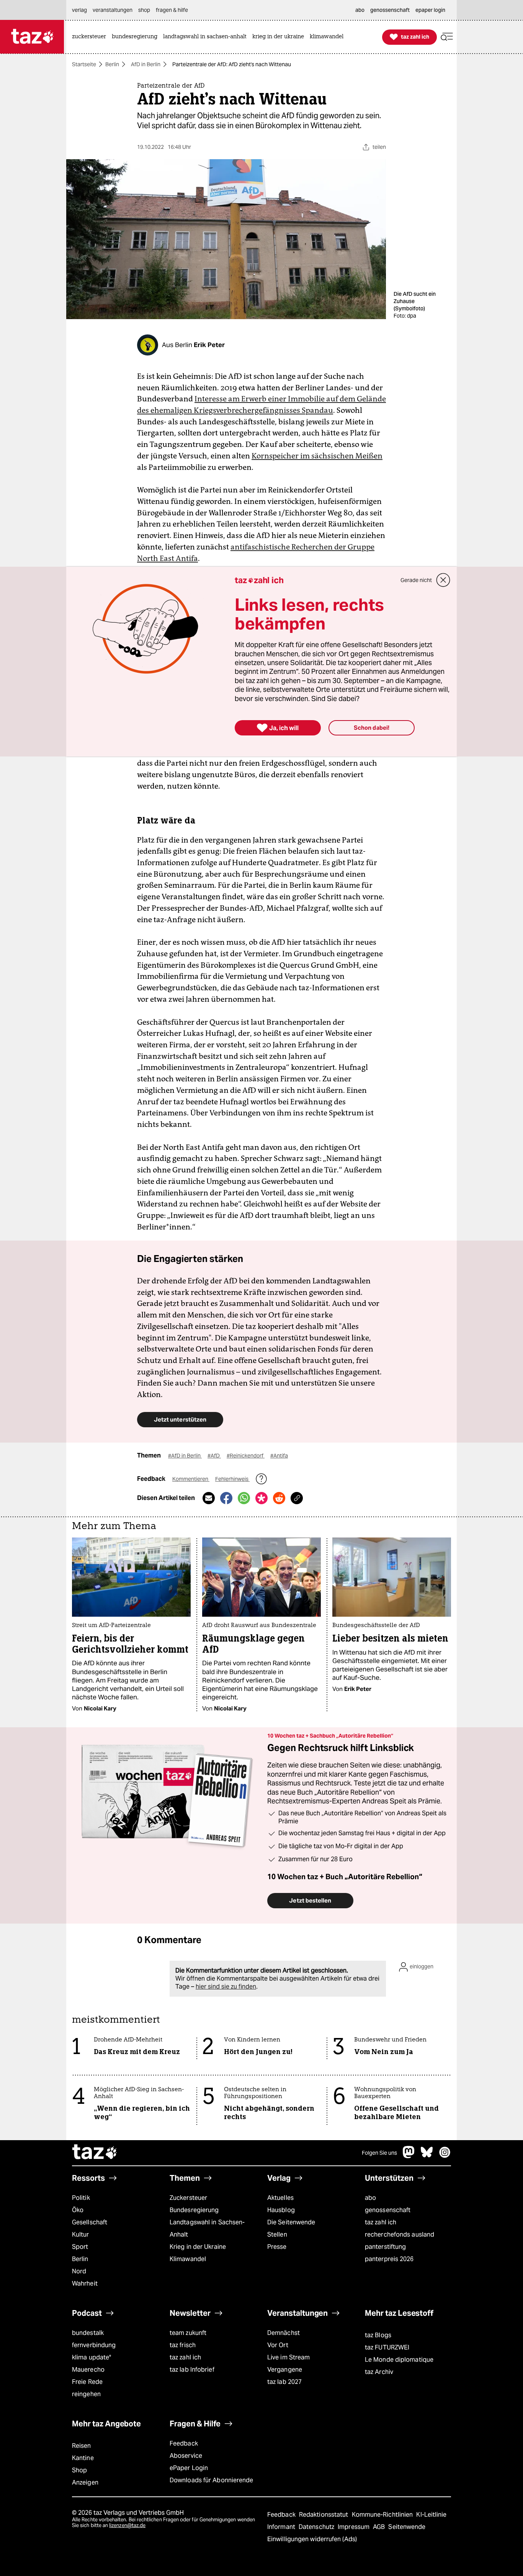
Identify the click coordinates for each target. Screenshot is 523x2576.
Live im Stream (288, 2357)
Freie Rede (87, 2382)
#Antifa (279, 1456)
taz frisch (183, 2345)
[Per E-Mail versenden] (209, 1498)
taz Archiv (379, 2372)
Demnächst (284, 2333)
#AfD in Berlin (185, 1456)
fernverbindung (94, 2345)
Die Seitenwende (291, 2222)
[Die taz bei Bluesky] (427, 2156)
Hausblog (281, 2210)
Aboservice (186, 2456)
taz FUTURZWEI (387, 2347)
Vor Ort (278, 2345)
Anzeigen (85, 2482)
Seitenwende (407, 2527)
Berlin (112, 64)
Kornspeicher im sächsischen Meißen (317, 456)
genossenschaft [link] (390, 10)
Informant (282, 2527)
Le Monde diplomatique (399, 2360)
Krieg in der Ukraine (198, 2247)
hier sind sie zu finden (226, 1987)
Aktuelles (280, 2198)
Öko (78, 2210)
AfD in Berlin (146, 64)
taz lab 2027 (284, 2382)
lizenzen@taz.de (127, 2525)
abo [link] (360, 10)
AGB (380, 2527)
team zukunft (188, 2333)
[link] (91, 37)
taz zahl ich (381, 2222)
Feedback (184, 2443)
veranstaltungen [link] (113, 10)
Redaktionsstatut (324, 2515)
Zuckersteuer (188, 2198)
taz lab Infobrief (192, 2370)
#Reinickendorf (246, 1456)
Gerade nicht (416, 580)
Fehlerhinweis (232, 1479)
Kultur (81, 2234)
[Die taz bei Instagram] (445, 2156)
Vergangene (285, 2370)
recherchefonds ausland (400, 2234)
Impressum (354, 2527)
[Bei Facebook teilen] (226, 1498)
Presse (277, 2247)
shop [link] (144, 10)
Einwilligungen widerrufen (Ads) (312, 2539)
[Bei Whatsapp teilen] (244, 1498)
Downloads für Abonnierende (212, 2480)
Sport (80, 2247)
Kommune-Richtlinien (383, 2515)
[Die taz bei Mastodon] (409, 2156)
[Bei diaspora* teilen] (261, 1498)
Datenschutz (317, 2527)
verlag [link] (79, 10)
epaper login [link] (430, 10)
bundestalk (88, 2333)
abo (370, 2198)
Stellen (277, 2234)
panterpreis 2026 (389, 2259)
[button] (447, 37)
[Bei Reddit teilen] (279, 1498)
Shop (79, 2470)
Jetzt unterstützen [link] (180, 1419)
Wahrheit (85, 2283)
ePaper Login (189, 2468)
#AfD (214, 1456)
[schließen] (443, 580)
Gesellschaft (90, 2222)
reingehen (86, 2394)
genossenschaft (388, 2210)
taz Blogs (378, 2335)
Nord (79, 2271)
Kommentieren (191, 1479)
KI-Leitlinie (431, 2515)
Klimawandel (188, 2259)
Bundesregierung (194, 2210)
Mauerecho (88, 2370)
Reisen (82, 2446)
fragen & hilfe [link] (172, 10)
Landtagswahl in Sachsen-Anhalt (207, 2228)
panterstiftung (385, 2247)
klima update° (92, 2357)
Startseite (84, 64)
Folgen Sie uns (379, 2153)
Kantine (83, 2458)
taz (95, 2153)
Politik (81, 2198)
